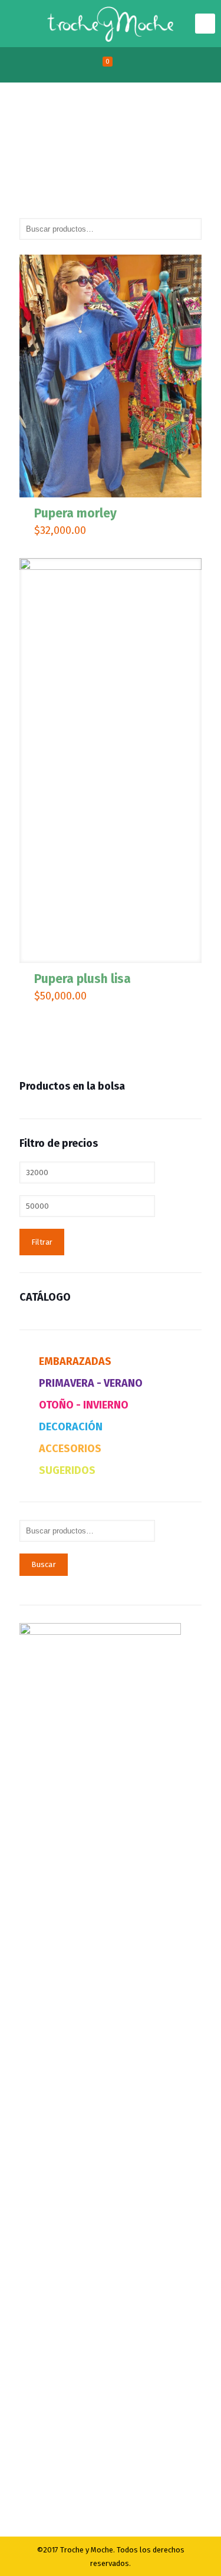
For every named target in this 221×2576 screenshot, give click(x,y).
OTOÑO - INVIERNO (84, 1405)
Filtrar (42, 1242)
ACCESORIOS (70, 1449)
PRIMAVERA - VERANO (91, 1383)
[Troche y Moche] (111, 24)
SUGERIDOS (67, 1470)
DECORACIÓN (71, 1427)
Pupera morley (75, 513)
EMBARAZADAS (75, 1361)
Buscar (44, 1565)
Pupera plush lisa (83, 979)
